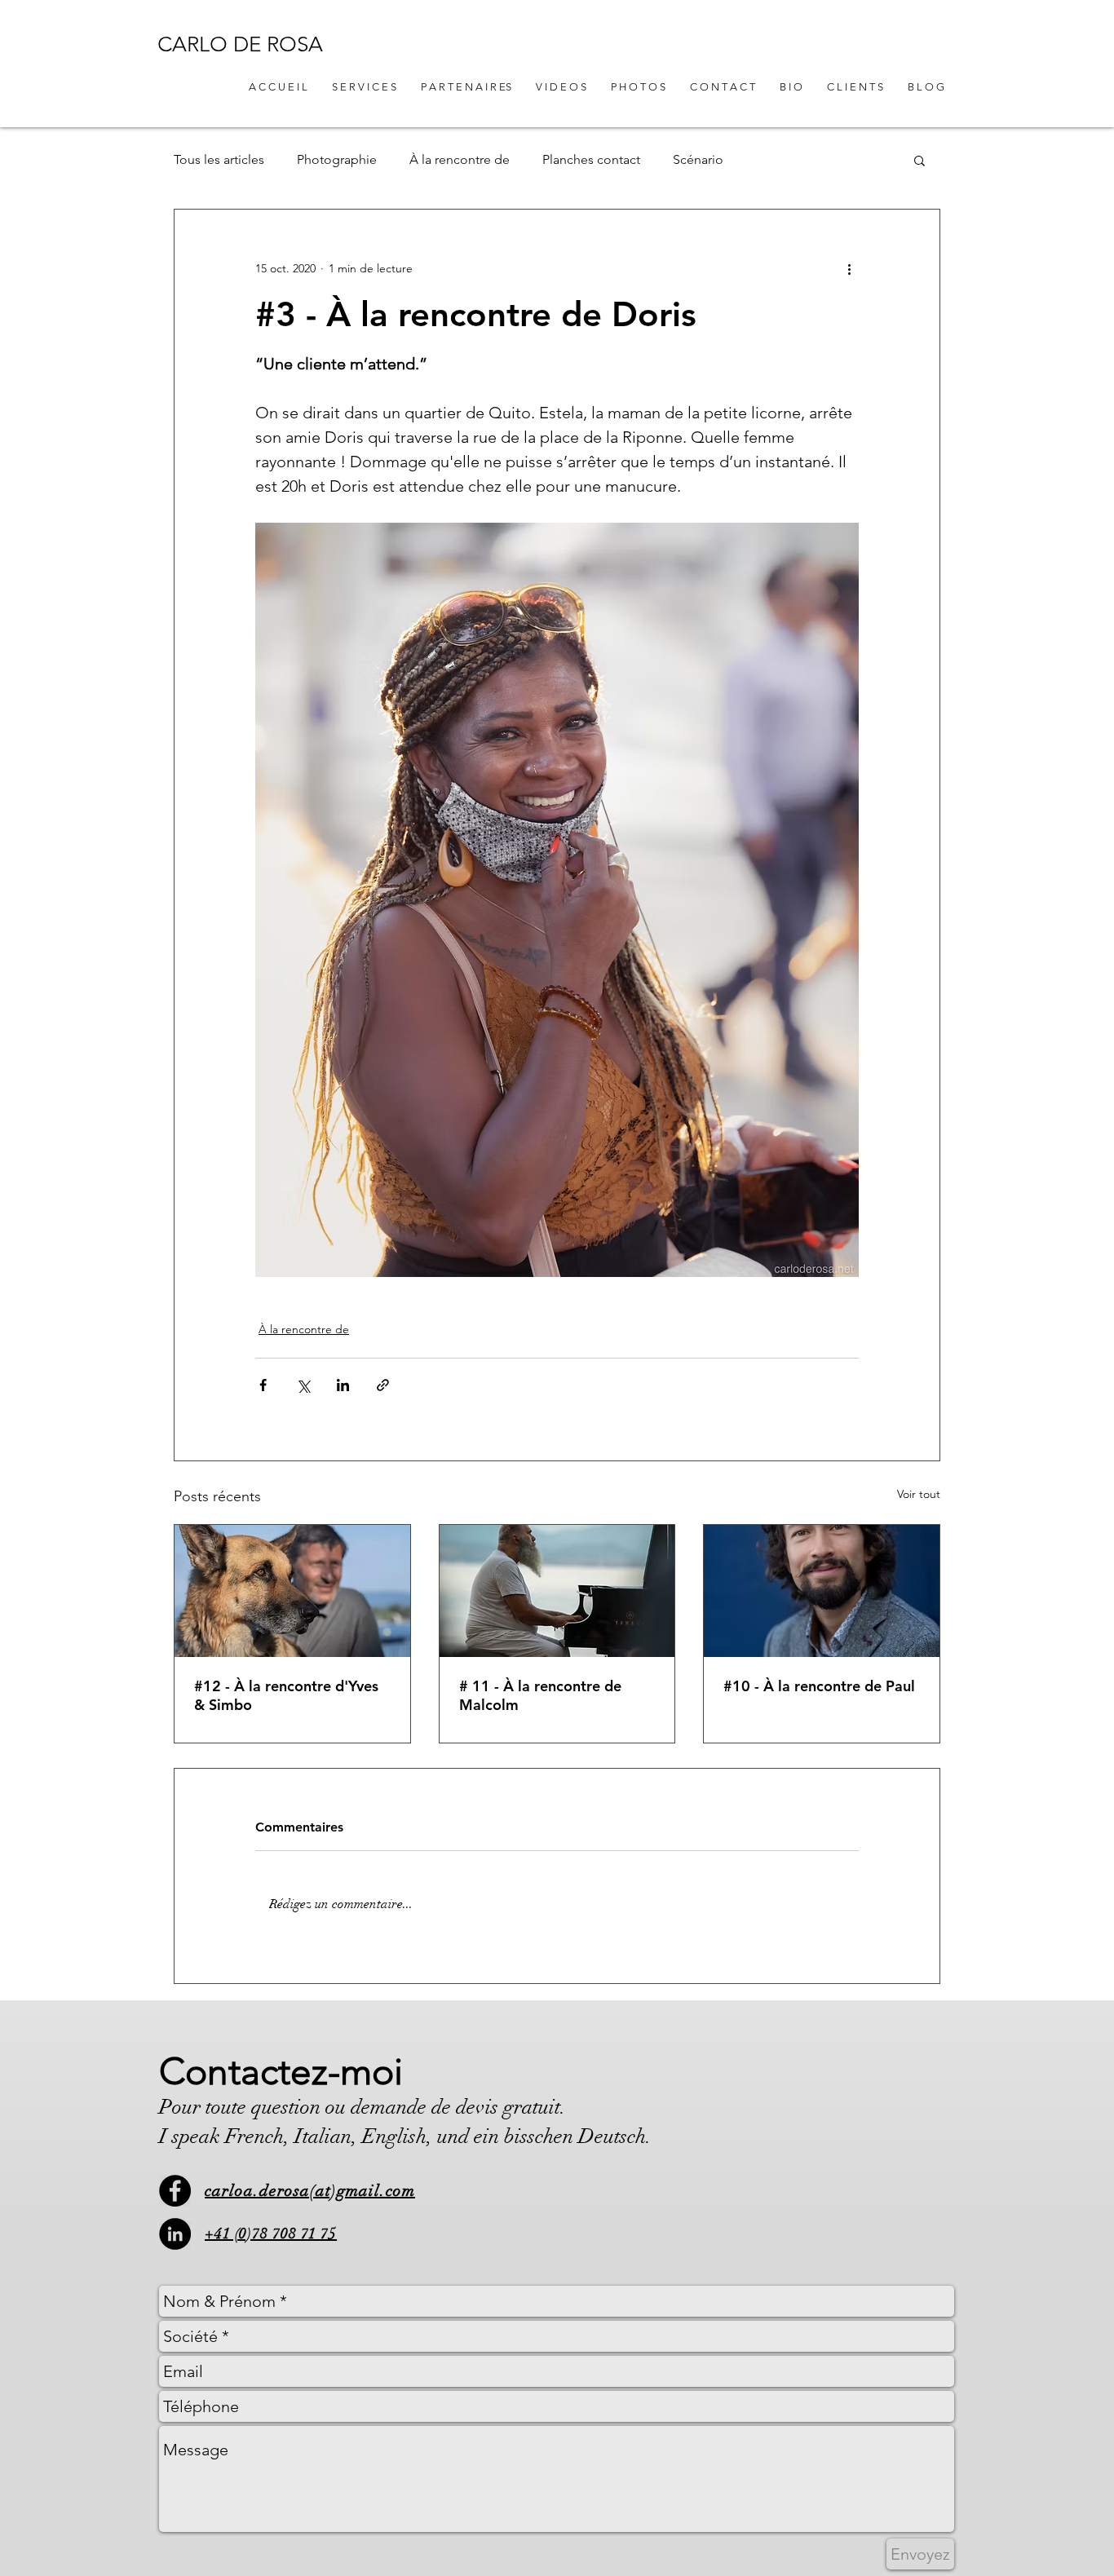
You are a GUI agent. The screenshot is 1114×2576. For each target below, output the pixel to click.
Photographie (337, 159)
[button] (919, 160)
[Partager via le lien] (383, 1385)
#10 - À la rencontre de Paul (819, 1686)
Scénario (698, 159)
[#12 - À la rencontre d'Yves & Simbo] (292, 1591)
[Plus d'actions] (849, 268)
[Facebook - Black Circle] (175, 2191)
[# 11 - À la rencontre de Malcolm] (557, 1591)
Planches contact (591, 159)
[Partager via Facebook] (263, 1385)
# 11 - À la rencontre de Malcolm (540, 1695)
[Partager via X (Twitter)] (303, 1385)
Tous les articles (219, 159)
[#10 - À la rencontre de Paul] (822, 1591)
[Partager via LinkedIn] (343, 1385)
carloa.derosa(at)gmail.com (310, 2191)
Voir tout (919, 1494)
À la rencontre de (460, 159)
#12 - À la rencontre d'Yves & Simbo (286, 1695)
